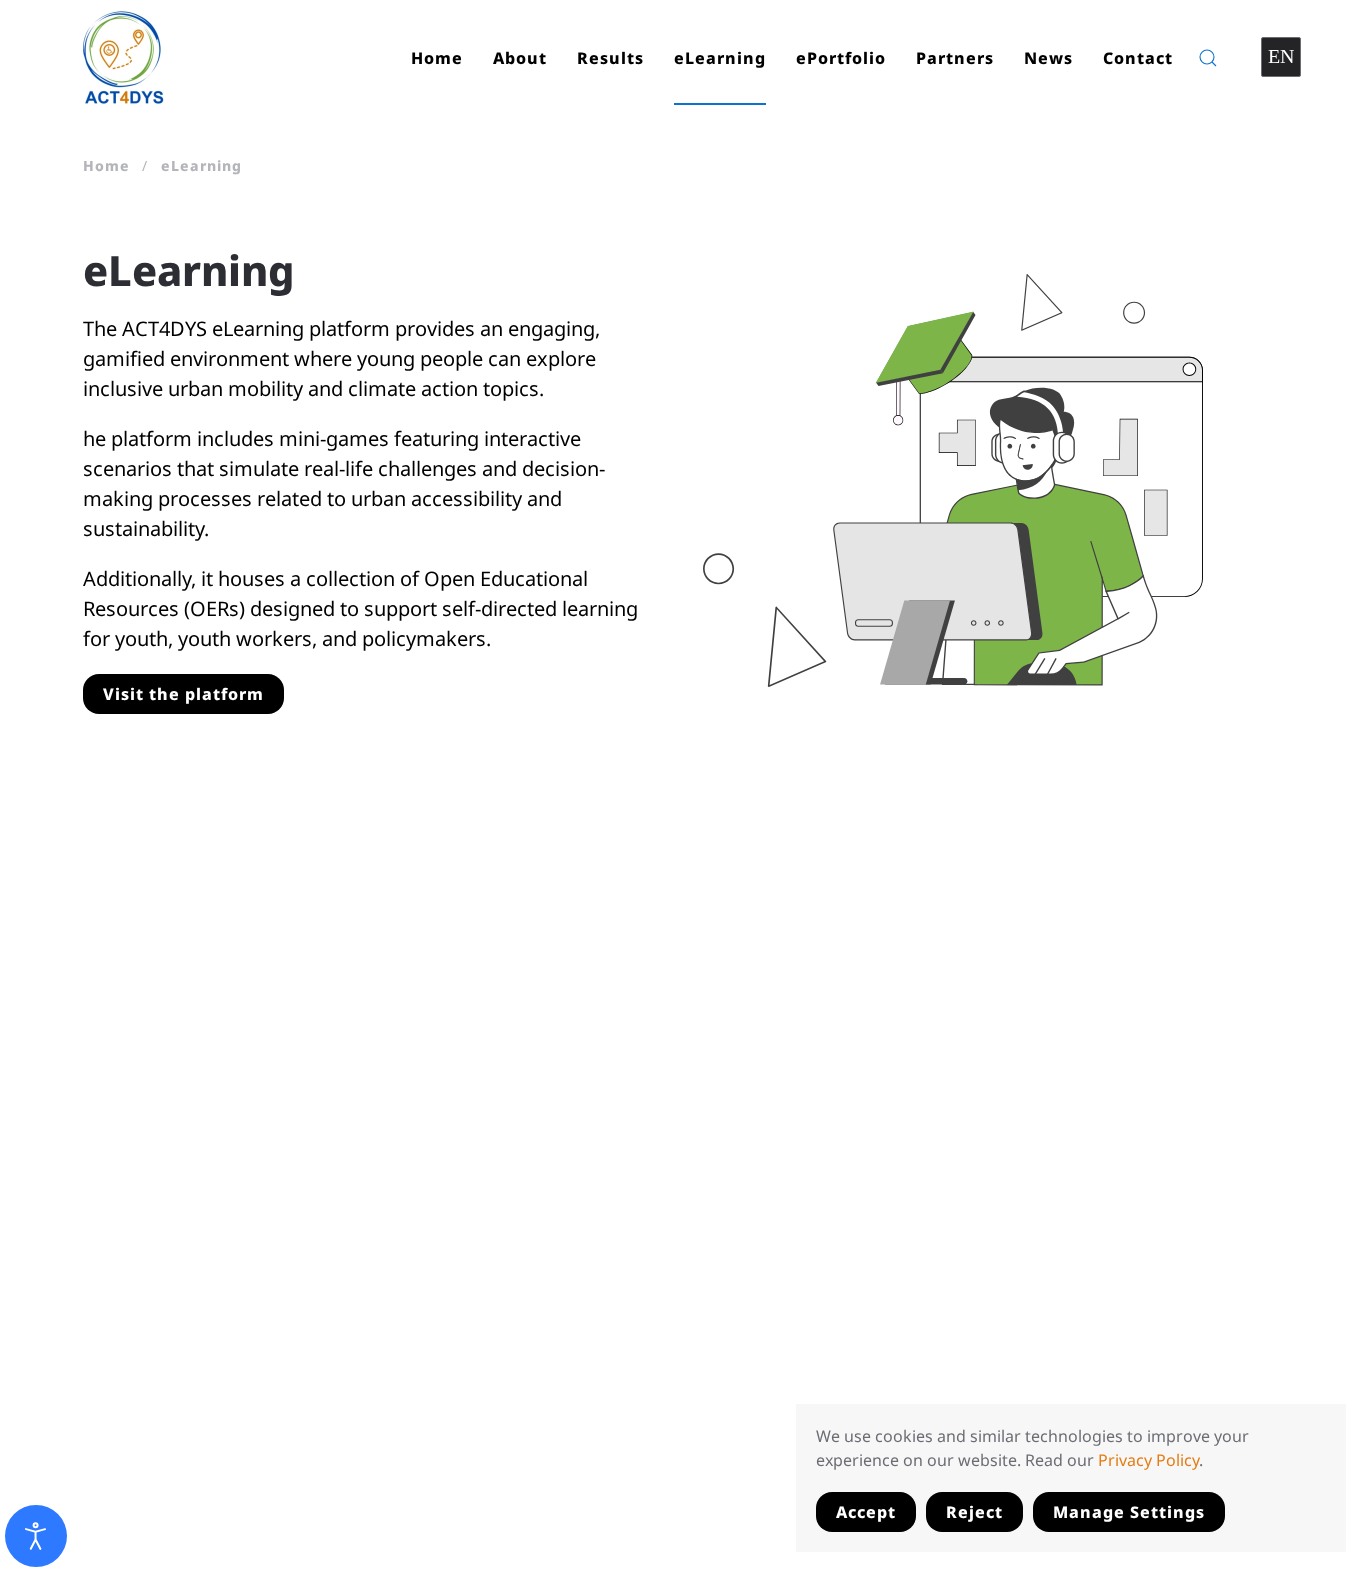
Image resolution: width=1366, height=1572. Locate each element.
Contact (1138, 58)
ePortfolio (841, 58)
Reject (974, 1512)
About (520, 58)
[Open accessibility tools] (36, 1536)
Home (437, 58)
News (1048, 58)
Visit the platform (183, 694)
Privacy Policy (1148, 1460)
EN (1281, 56)
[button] (1208, 57)
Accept (866, 1512)
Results (610, 58)
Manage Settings (1129, 1512)
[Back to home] (124, 57)
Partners (955, 58)
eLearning (720, 58)
